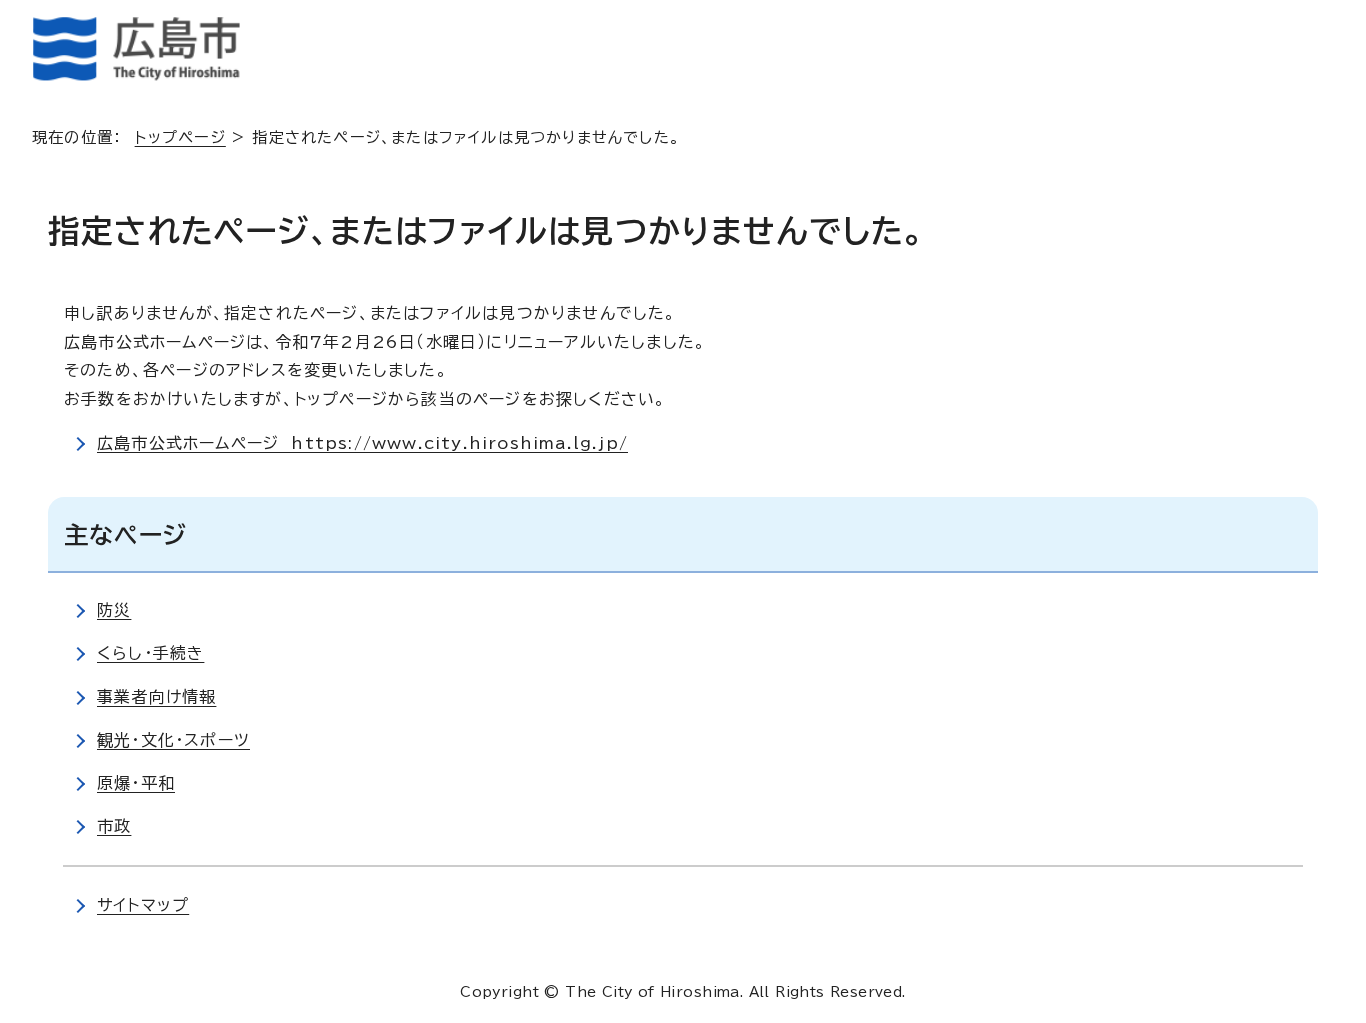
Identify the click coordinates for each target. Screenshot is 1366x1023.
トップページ (180, 137)
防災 (114, 610)
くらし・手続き (150, 653)
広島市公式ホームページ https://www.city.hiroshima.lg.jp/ (362, 443)
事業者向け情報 (156, 697)
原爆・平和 (136, 783)
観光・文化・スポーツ (173, 740)
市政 (114, 826)
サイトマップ (143, 905)
